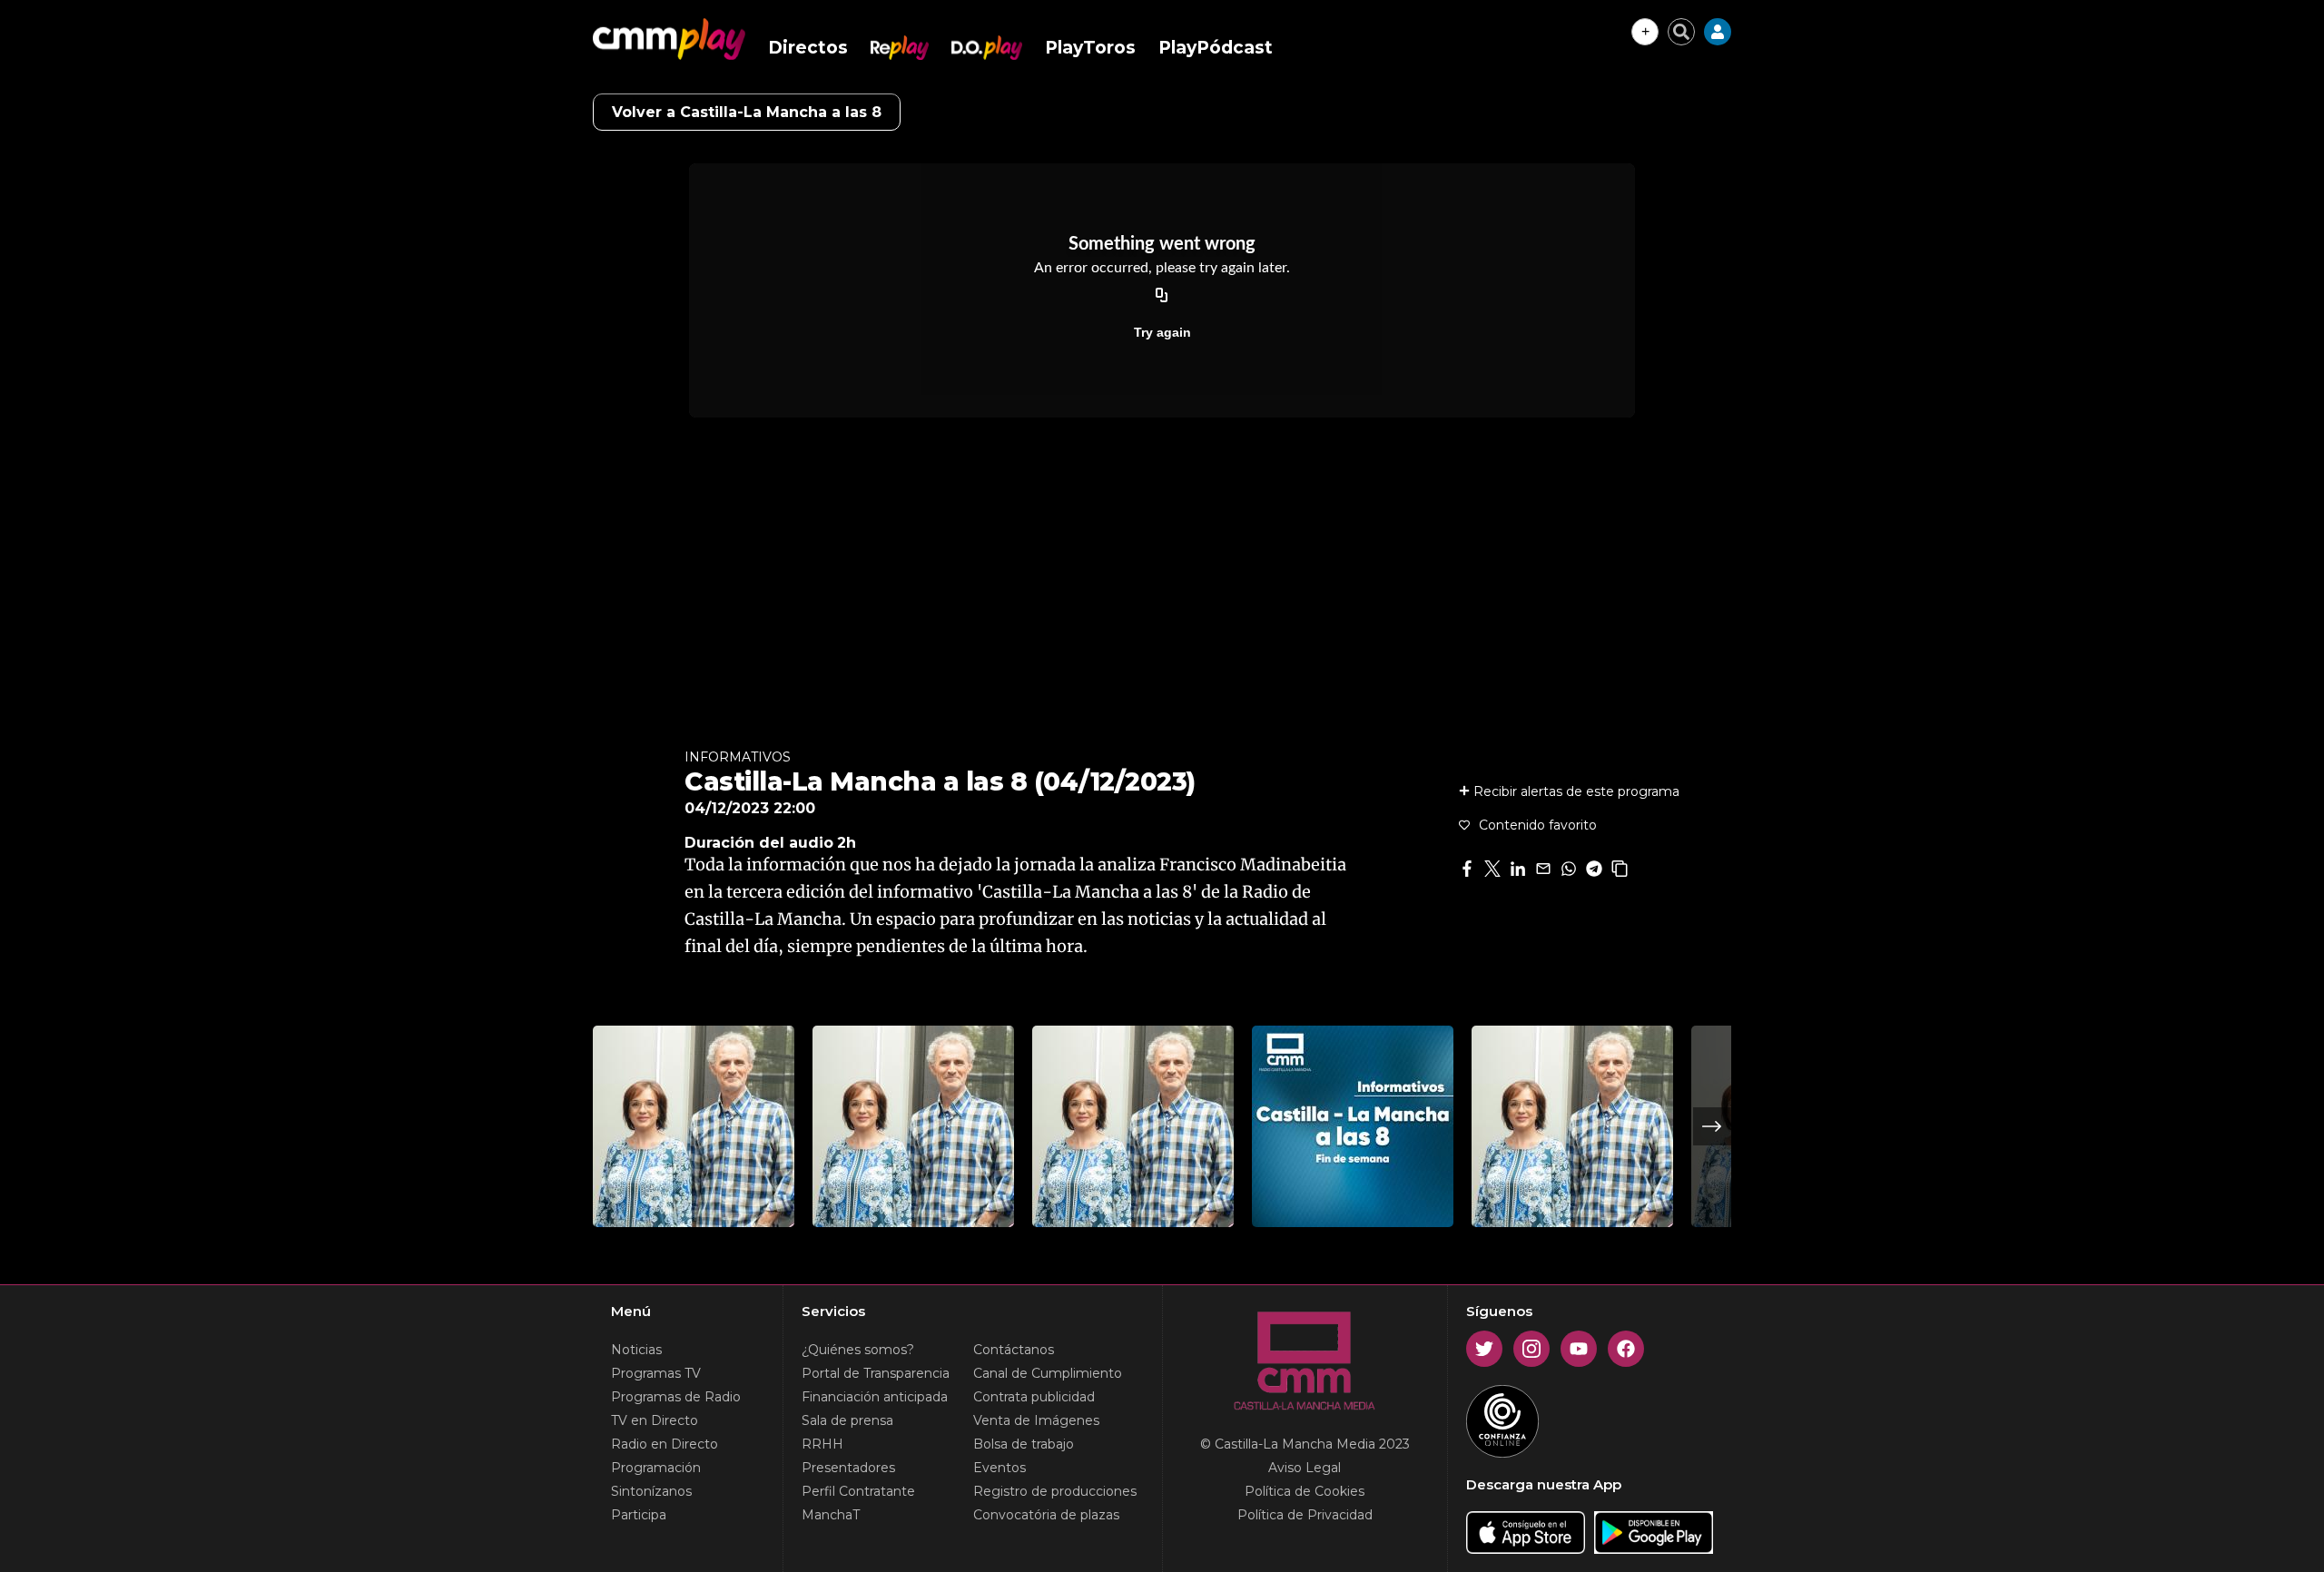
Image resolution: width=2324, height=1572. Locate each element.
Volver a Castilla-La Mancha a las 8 (747, 112)
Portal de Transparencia (876, 1373)
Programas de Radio (676, 1397)
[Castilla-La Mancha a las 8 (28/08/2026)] (694, 1126)
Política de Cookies (1305, 1491)
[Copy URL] (1162, 296)
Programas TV (656, 1373)
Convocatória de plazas (1046, 1515)
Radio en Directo (665, 1444)
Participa (639, 1515)
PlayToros (1090, 48)
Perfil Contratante (858, 1491)
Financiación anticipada (875, 1397)
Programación (656, 1468)
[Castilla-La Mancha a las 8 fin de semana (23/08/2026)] (1353, 1126)
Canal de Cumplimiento (1048, 1373)
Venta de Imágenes (1036, 1420)
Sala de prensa (847, 1420)
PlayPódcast (1216, 48)
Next (1712, 1126)
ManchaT (831, 1515)
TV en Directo (655, 1420)
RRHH (822, 1444)
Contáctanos (1014, 1350)
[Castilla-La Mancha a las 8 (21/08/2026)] (1572, 1126)
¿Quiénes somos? (858, 1350)
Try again (1162, 332)
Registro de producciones (1055, 1491)
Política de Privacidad (1305, 1515)
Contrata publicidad (1034, 1397)
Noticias (636, 1350)
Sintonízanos (651, 1491)
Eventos (1000, 1468)
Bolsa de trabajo (1024, 1444)
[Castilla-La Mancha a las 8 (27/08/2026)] (913, 1126)
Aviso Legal (1305, 1468)
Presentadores (848, 1468)
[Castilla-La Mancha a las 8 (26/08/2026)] (1133, 1126)
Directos (808, 48)
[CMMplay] (669, 39)
